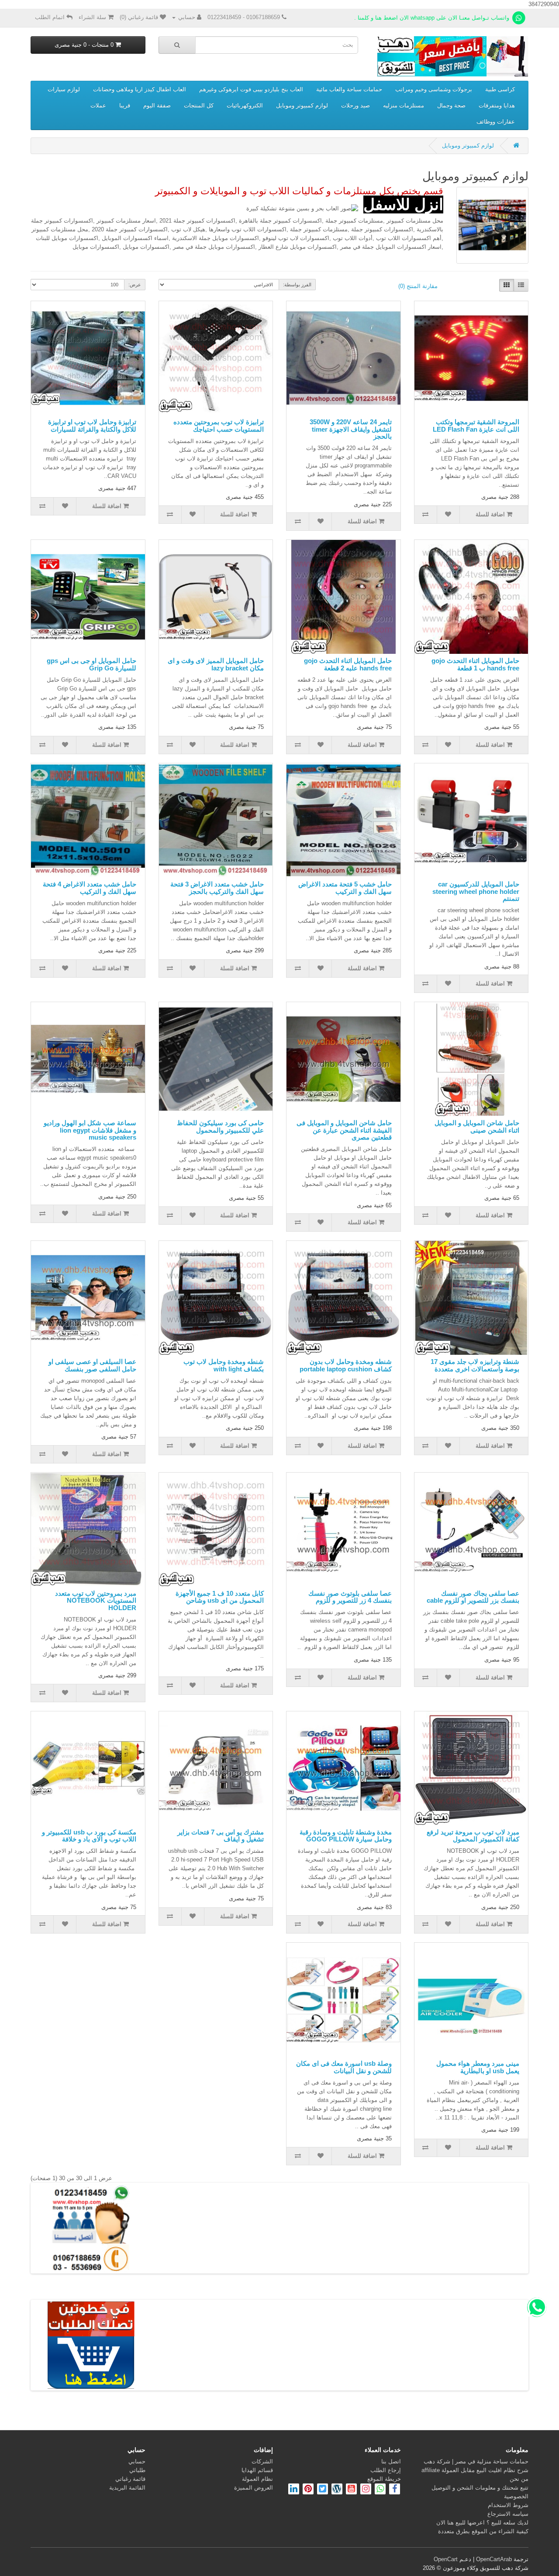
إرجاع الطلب (386, 2470)
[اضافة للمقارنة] (426, 515)
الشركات (262, 2461)
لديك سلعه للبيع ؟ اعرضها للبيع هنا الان (482, 2523)
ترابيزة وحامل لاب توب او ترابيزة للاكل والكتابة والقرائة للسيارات (92, 426)
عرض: (135, 285)
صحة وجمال (451, 105)
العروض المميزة (254, 2488)
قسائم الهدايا (257, 2470)
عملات (98, 105)
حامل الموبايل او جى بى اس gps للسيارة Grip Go (91, 664)
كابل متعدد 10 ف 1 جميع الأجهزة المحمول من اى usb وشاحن (220, 1597)
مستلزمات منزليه (404, 105)
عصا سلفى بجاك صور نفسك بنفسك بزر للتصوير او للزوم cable (473, 1597)
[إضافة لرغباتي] (449, 515)
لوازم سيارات (64, 89)
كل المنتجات (199, 105)
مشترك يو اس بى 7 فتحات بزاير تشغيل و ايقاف (221, 1836)
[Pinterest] (308, 2490)
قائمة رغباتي (130, 2479)
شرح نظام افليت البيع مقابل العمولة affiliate (475, 2470)
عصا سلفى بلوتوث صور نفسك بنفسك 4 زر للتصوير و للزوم (350, 1597)
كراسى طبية (500, 89)
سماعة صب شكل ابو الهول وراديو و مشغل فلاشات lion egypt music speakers (90, 1130)
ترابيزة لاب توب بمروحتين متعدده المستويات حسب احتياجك (219, 426)
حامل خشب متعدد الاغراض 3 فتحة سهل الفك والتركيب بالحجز (217, 888)
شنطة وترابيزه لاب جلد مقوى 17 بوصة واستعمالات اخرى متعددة (475, 1365)
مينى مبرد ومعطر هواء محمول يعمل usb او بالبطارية (478, 2067)
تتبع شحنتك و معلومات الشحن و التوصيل (480, 2488)
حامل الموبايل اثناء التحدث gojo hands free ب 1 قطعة (475, 664)
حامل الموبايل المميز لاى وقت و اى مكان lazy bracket (216, 664)
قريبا (125, 105)
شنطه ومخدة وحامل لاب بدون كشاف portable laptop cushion (346, 1365)
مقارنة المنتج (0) (418, 286)
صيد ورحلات (355, 105)
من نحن (519, 2479)
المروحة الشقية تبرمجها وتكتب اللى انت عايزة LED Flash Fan (476, 426)
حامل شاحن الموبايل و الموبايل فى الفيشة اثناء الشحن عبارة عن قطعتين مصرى (344, 1130)
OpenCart (446, 2559)
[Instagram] (365, 2490)
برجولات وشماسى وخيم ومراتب (434, 89)
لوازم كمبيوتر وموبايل (302, 105)
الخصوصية (516, 2496)
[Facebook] (395, 2490)
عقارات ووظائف (496, 122)
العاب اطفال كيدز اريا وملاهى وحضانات (140, 89)
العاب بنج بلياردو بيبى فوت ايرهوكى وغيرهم (251, 89)
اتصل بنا (391, 2461)
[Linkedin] (294, 2490)
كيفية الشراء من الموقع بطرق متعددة (483, 2531)
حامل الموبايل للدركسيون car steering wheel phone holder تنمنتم (476, 891)
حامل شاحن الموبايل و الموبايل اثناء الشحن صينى (477, 1127)
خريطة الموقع (384, 2479)
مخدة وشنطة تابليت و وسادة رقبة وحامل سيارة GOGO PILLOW (346, 1836)
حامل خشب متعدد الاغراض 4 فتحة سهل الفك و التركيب (90, 888)
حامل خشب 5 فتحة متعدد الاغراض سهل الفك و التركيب (345, 888)
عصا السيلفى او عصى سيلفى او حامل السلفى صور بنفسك (92, 1365)
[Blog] (336, 2490)
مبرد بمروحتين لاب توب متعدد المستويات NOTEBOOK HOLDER (96, 1601)
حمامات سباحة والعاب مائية (349, 89)
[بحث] (177, 45)
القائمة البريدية (127, 2488)
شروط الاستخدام (508, 2505)
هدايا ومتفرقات (497, 105)
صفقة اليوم (157, 105)
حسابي (137, 2461)
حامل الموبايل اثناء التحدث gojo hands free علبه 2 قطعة (348, 664)
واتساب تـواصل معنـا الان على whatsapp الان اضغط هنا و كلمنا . (433, 18)
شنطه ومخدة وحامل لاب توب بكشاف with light (224, 1365)
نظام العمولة (257, 2479)
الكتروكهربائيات (245, 105)
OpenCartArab (494, 2559)
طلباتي (137, 2470)
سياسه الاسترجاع (508, 2514)
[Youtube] (350, 2490)
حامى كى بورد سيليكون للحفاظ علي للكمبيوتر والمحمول (220, 1127)
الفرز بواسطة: (297, 285)
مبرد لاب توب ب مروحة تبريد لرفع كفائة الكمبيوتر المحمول (473, 1836)
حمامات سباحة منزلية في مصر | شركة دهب (476, 2461)
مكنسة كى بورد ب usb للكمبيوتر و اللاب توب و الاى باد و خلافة (89, 1836)
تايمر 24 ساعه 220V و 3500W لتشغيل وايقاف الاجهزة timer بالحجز (351, 429)
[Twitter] (322, 2490)
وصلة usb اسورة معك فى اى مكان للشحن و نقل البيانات (344, 2067)
